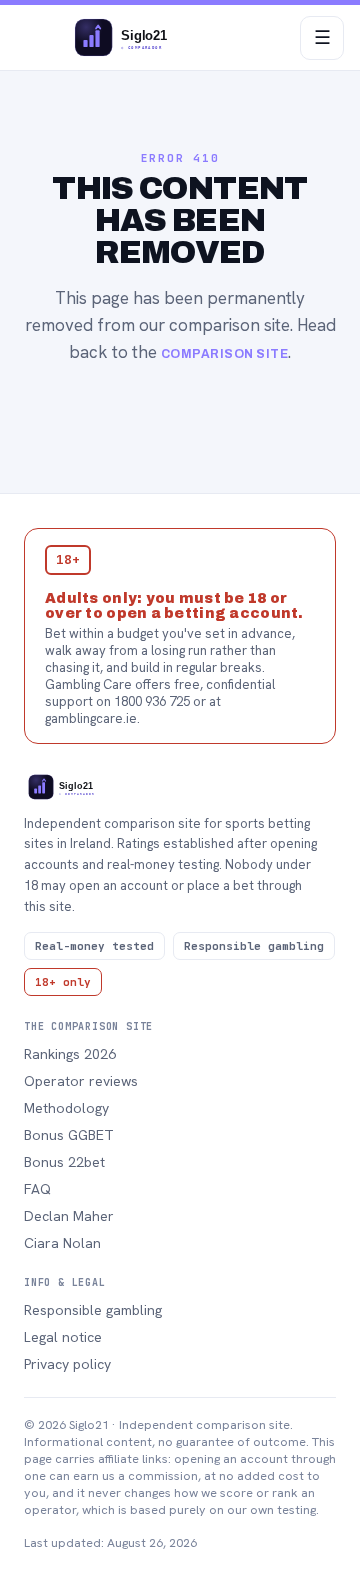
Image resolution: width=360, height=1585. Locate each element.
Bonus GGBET (69, 1135)
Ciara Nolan (62, 1243)
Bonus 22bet (64, 1162)
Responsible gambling (93, 1310)
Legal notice (63, 1337)
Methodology (66, 1108)
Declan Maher (69, 1216)
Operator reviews (81, 1081)
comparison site (224, 354)
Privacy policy (67, 1364)
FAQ (37, 1189)
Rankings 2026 (70, 1054)
